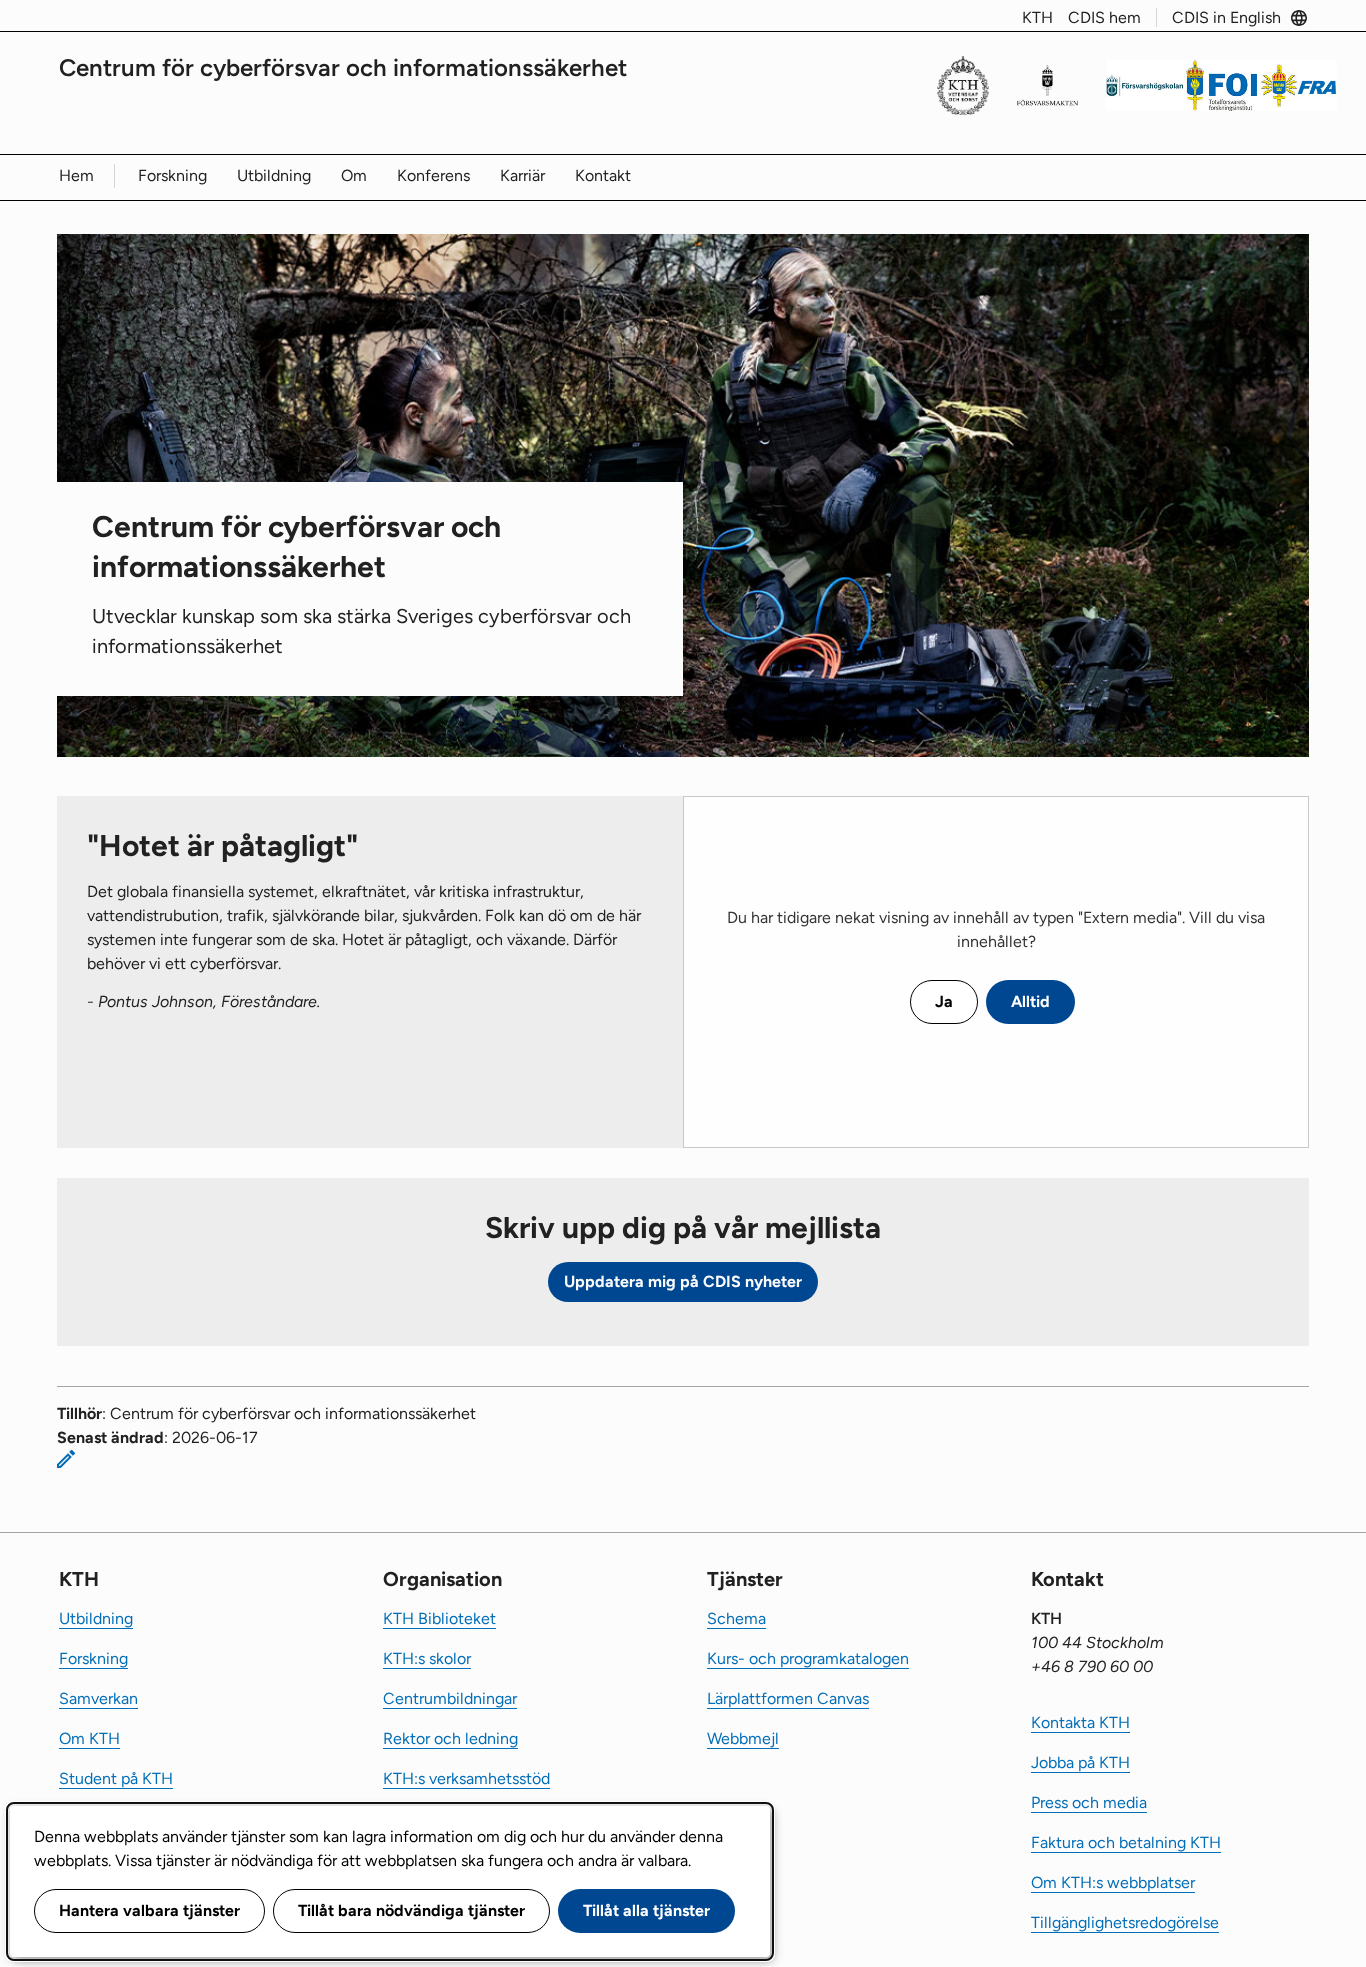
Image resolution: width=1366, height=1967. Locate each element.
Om (354, 175)
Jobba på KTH (1080, 1762)
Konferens (433, 175)
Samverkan (98, 1698)
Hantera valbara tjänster (149, 1910)
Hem (76, 175)
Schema (736, 1618)
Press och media (1089, 1802)
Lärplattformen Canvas (788, 1698)
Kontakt (603, 175)
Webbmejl (743, 1738)
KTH (1037, 17)
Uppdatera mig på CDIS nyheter (683, 1281)
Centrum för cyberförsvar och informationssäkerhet (343, 67)
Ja (944, 1001)
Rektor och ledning (450, 1738)
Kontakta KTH (1080, 1722)
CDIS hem (1104, 17)
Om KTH (89, 1738)
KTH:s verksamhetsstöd (466, 1778)
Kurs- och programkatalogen (808, 1658)
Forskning (172, 175)
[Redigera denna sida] (66, 1459)
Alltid (1030, 1001)
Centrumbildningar (450, 1698)
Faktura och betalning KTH (1126, 1842)
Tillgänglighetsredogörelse (1125, 1922)
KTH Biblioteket (439, 1618)
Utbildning (274, 175)
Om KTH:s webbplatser (1113, 1882)
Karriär (522, 175)
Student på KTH (116, 1778)
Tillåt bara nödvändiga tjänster (411, 1910)
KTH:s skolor (427, 1658)
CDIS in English (1226, 17)
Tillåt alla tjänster (646, 1910)
